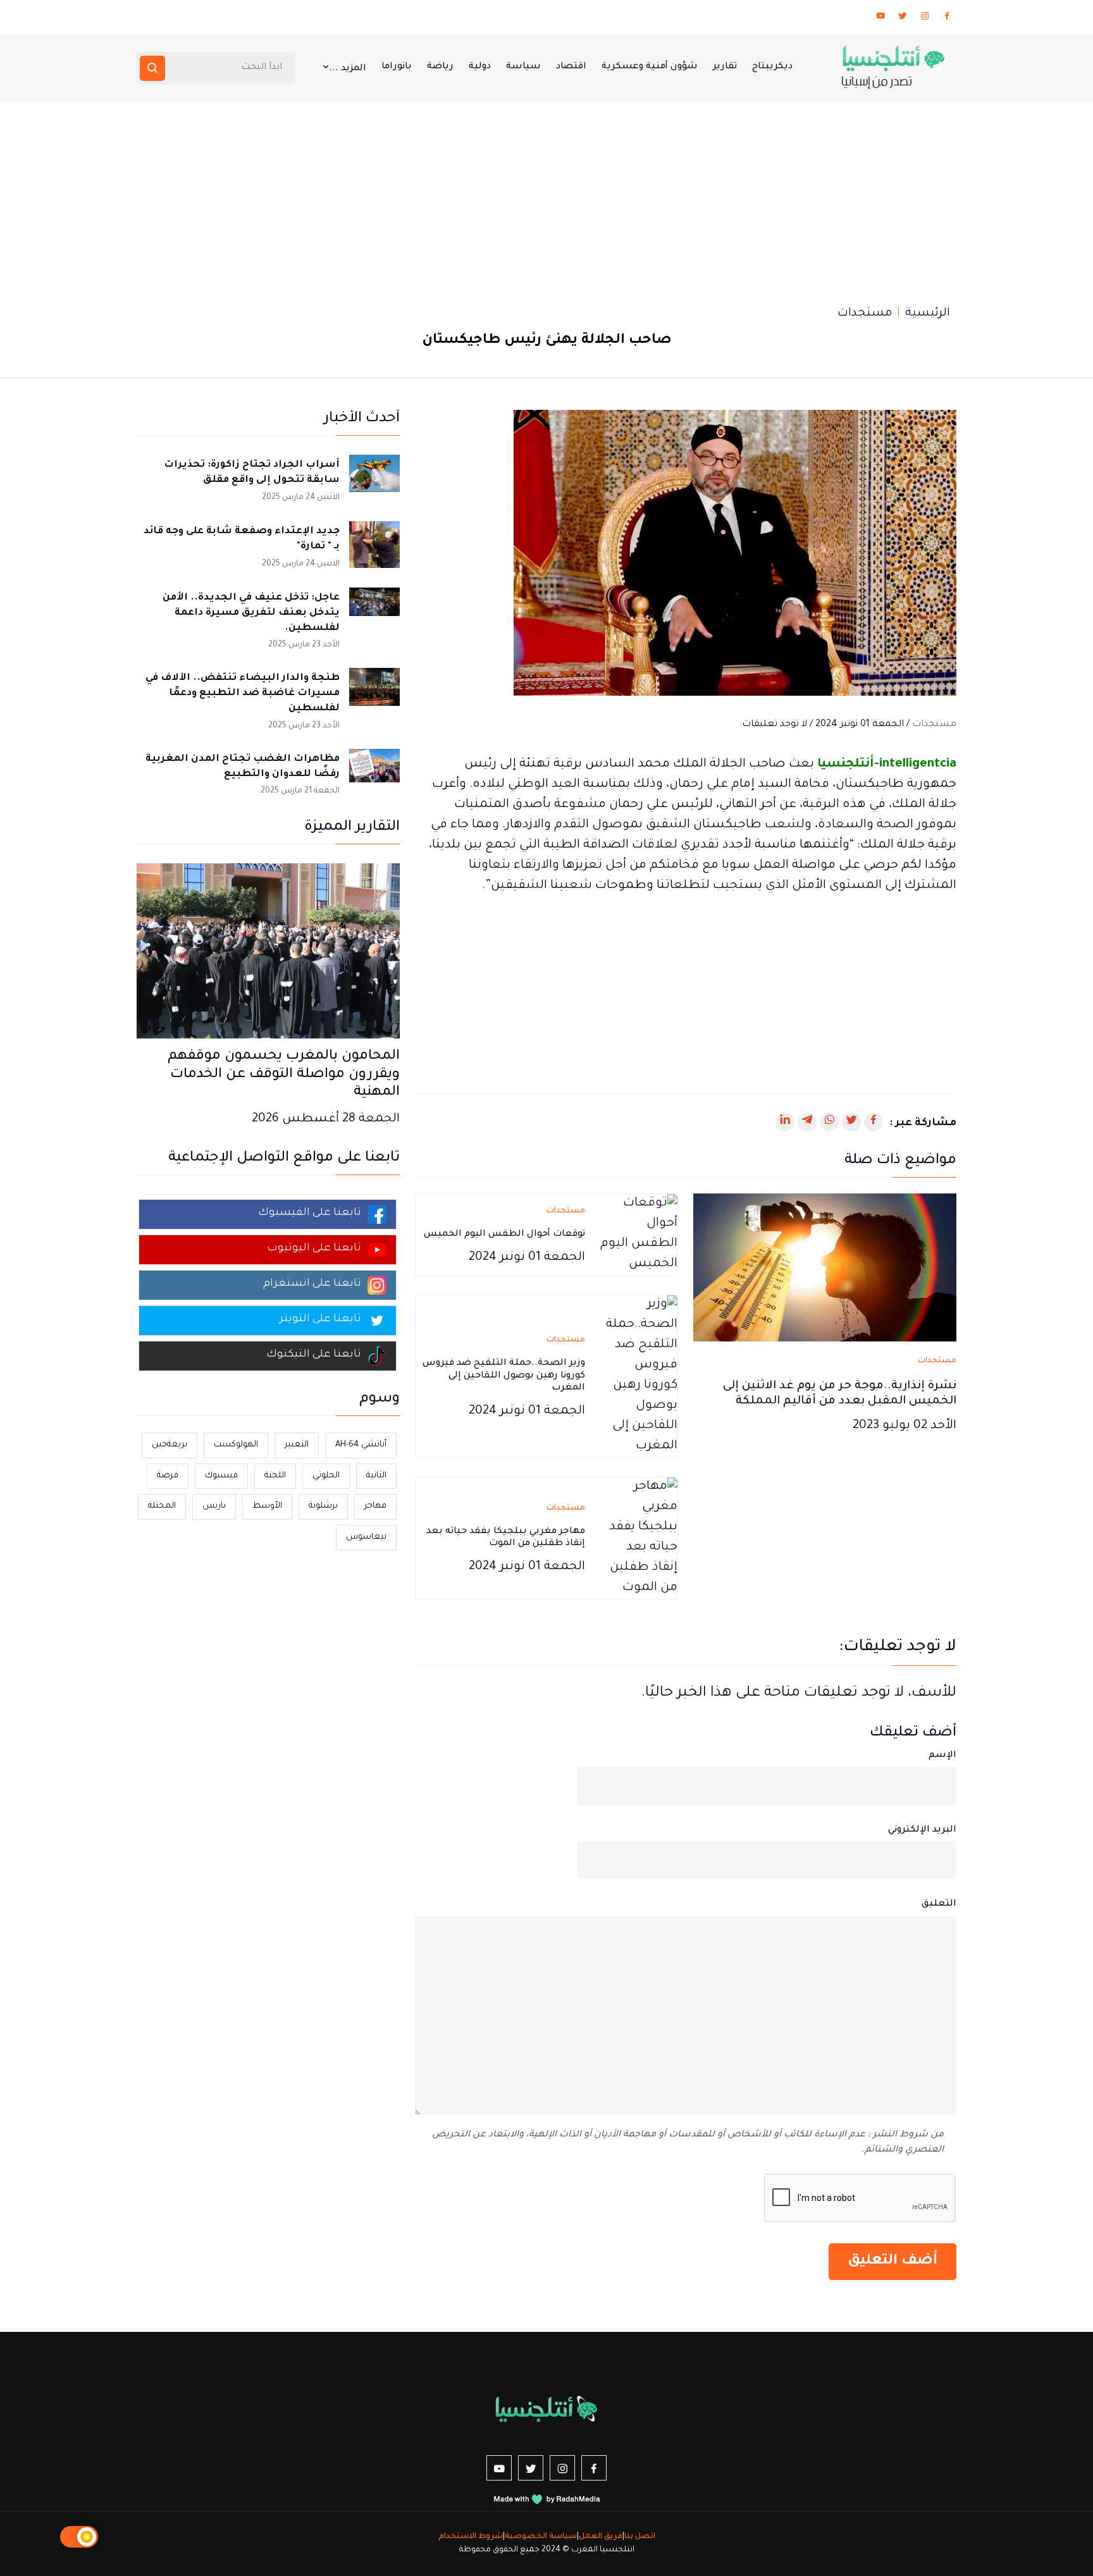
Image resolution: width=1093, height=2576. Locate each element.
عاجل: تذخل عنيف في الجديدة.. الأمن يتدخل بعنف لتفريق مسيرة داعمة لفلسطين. (251, 613)
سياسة (523, 67)
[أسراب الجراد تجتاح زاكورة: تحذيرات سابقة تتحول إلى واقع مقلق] (374, 480)
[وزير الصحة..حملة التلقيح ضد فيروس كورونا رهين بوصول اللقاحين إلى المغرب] (639, 1377)
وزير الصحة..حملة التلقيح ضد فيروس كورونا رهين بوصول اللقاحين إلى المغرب (504, 1376)
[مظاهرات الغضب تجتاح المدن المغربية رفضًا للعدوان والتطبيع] (374, 774)
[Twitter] (903, 18)
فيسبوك (221, 1476)
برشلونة (323, 1506)
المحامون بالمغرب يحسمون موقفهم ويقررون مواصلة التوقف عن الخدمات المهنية (284, 1075)
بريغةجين (170, 1445)
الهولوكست (236, 1445)
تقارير (725, 67)
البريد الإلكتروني (922, 1830)
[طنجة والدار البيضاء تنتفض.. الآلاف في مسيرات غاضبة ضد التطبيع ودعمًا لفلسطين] (374, 693)
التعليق (939, 1904)
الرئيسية (928, 314)
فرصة (168, 1476)
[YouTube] (880, 18)
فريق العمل (601, 2537)
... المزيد (348, 69)
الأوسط (267, 1506)
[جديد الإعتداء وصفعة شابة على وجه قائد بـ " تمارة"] (374, 546)
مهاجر (375, 1506)
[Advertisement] (546, 197)
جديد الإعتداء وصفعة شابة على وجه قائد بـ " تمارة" (242, 539)
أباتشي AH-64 (361, 1445)
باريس (214, 1506)
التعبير (297, 1445)
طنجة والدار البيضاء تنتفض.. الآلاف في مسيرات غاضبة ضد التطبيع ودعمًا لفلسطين (243, 693)
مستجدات (865, 314)
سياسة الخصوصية (541, 2537)
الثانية (376, 1476)
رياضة (440, 67)
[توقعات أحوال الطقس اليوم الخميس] (639, 1236)
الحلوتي (326, 1476)
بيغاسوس (366, 1537)
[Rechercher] (152, 68)
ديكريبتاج (772, 67)
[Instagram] (925, 18)
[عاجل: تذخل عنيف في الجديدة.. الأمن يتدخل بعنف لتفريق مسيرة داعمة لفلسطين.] (374, 613)
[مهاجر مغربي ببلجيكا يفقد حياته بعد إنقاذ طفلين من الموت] (639, 1539)
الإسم (942, 1756)
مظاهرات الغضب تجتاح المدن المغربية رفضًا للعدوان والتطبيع (243, 767)
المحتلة (162, 1506)
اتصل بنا (640, 2537)
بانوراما (397, 67)
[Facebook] (947, 18)
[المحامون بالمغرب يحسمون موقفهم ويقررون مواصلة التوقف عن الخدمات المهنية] (268, 952)
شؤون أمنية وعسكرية (650, 67)
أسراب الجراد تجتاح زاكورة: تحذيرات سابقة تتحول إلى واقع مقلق (252, 473)
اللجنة (275, 1476)
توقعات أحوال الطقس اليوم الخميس (504, 1235)
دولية (480, 67)
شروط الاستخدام (471, 2537)
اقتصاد (571, 67)
